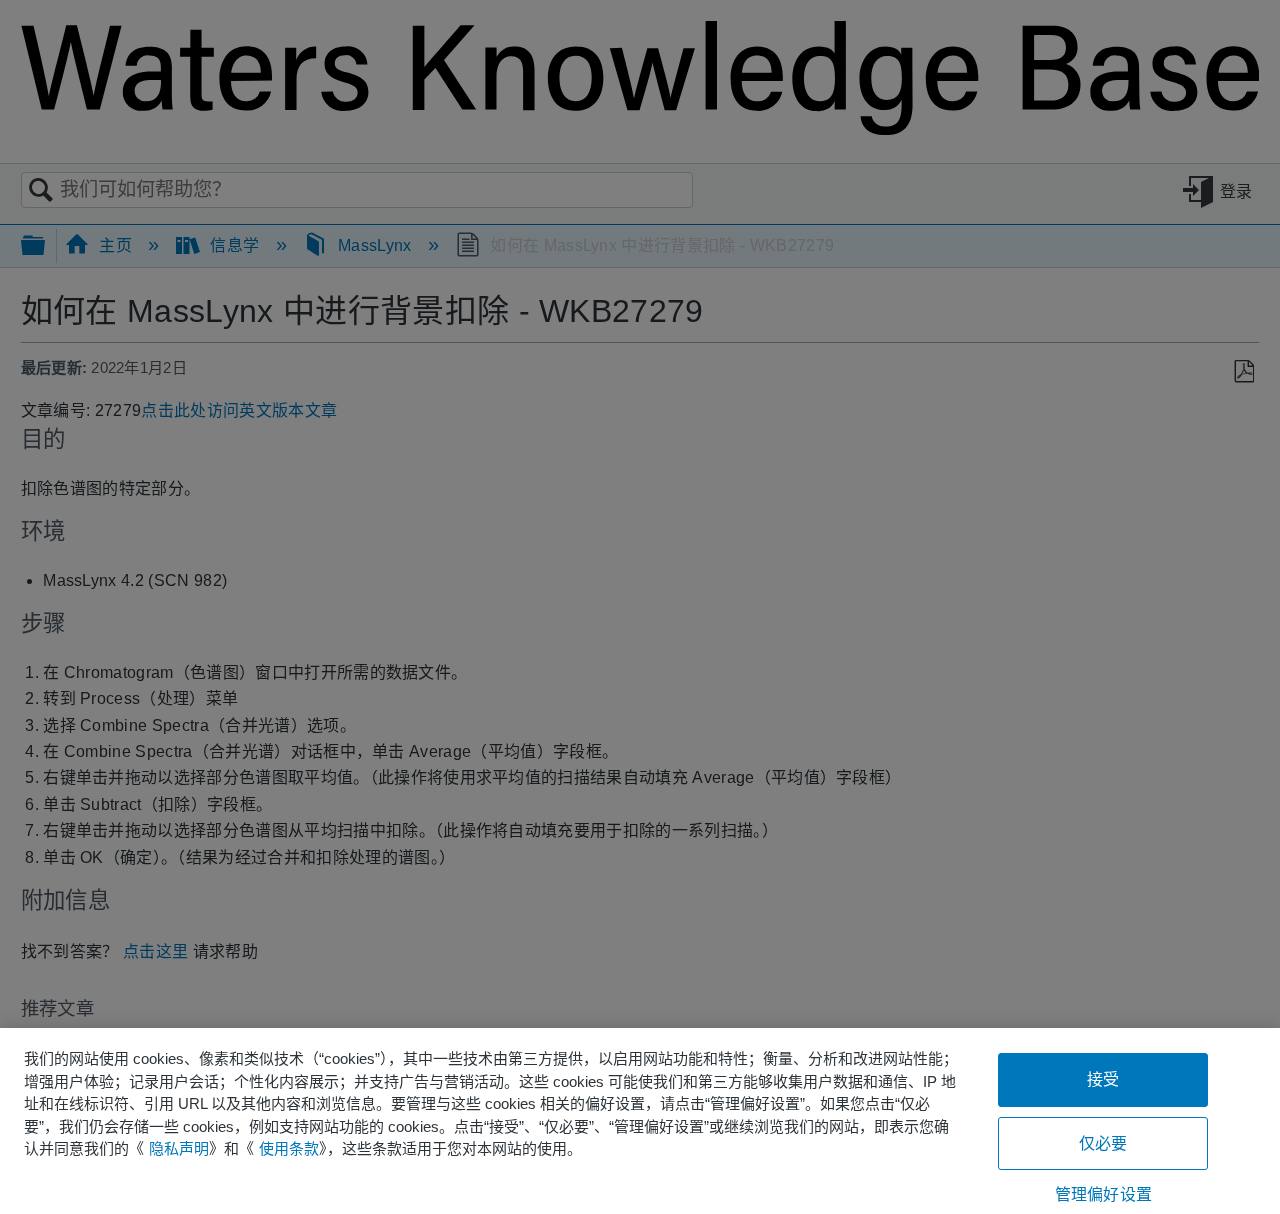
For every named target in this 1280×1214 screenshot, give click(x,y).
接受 (1103, 1079)
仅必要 (1103, 1143)
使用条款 (289, 1148)
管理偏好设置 (1103, 1194)
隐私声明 (179, 1148)
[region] (640, 1121)
